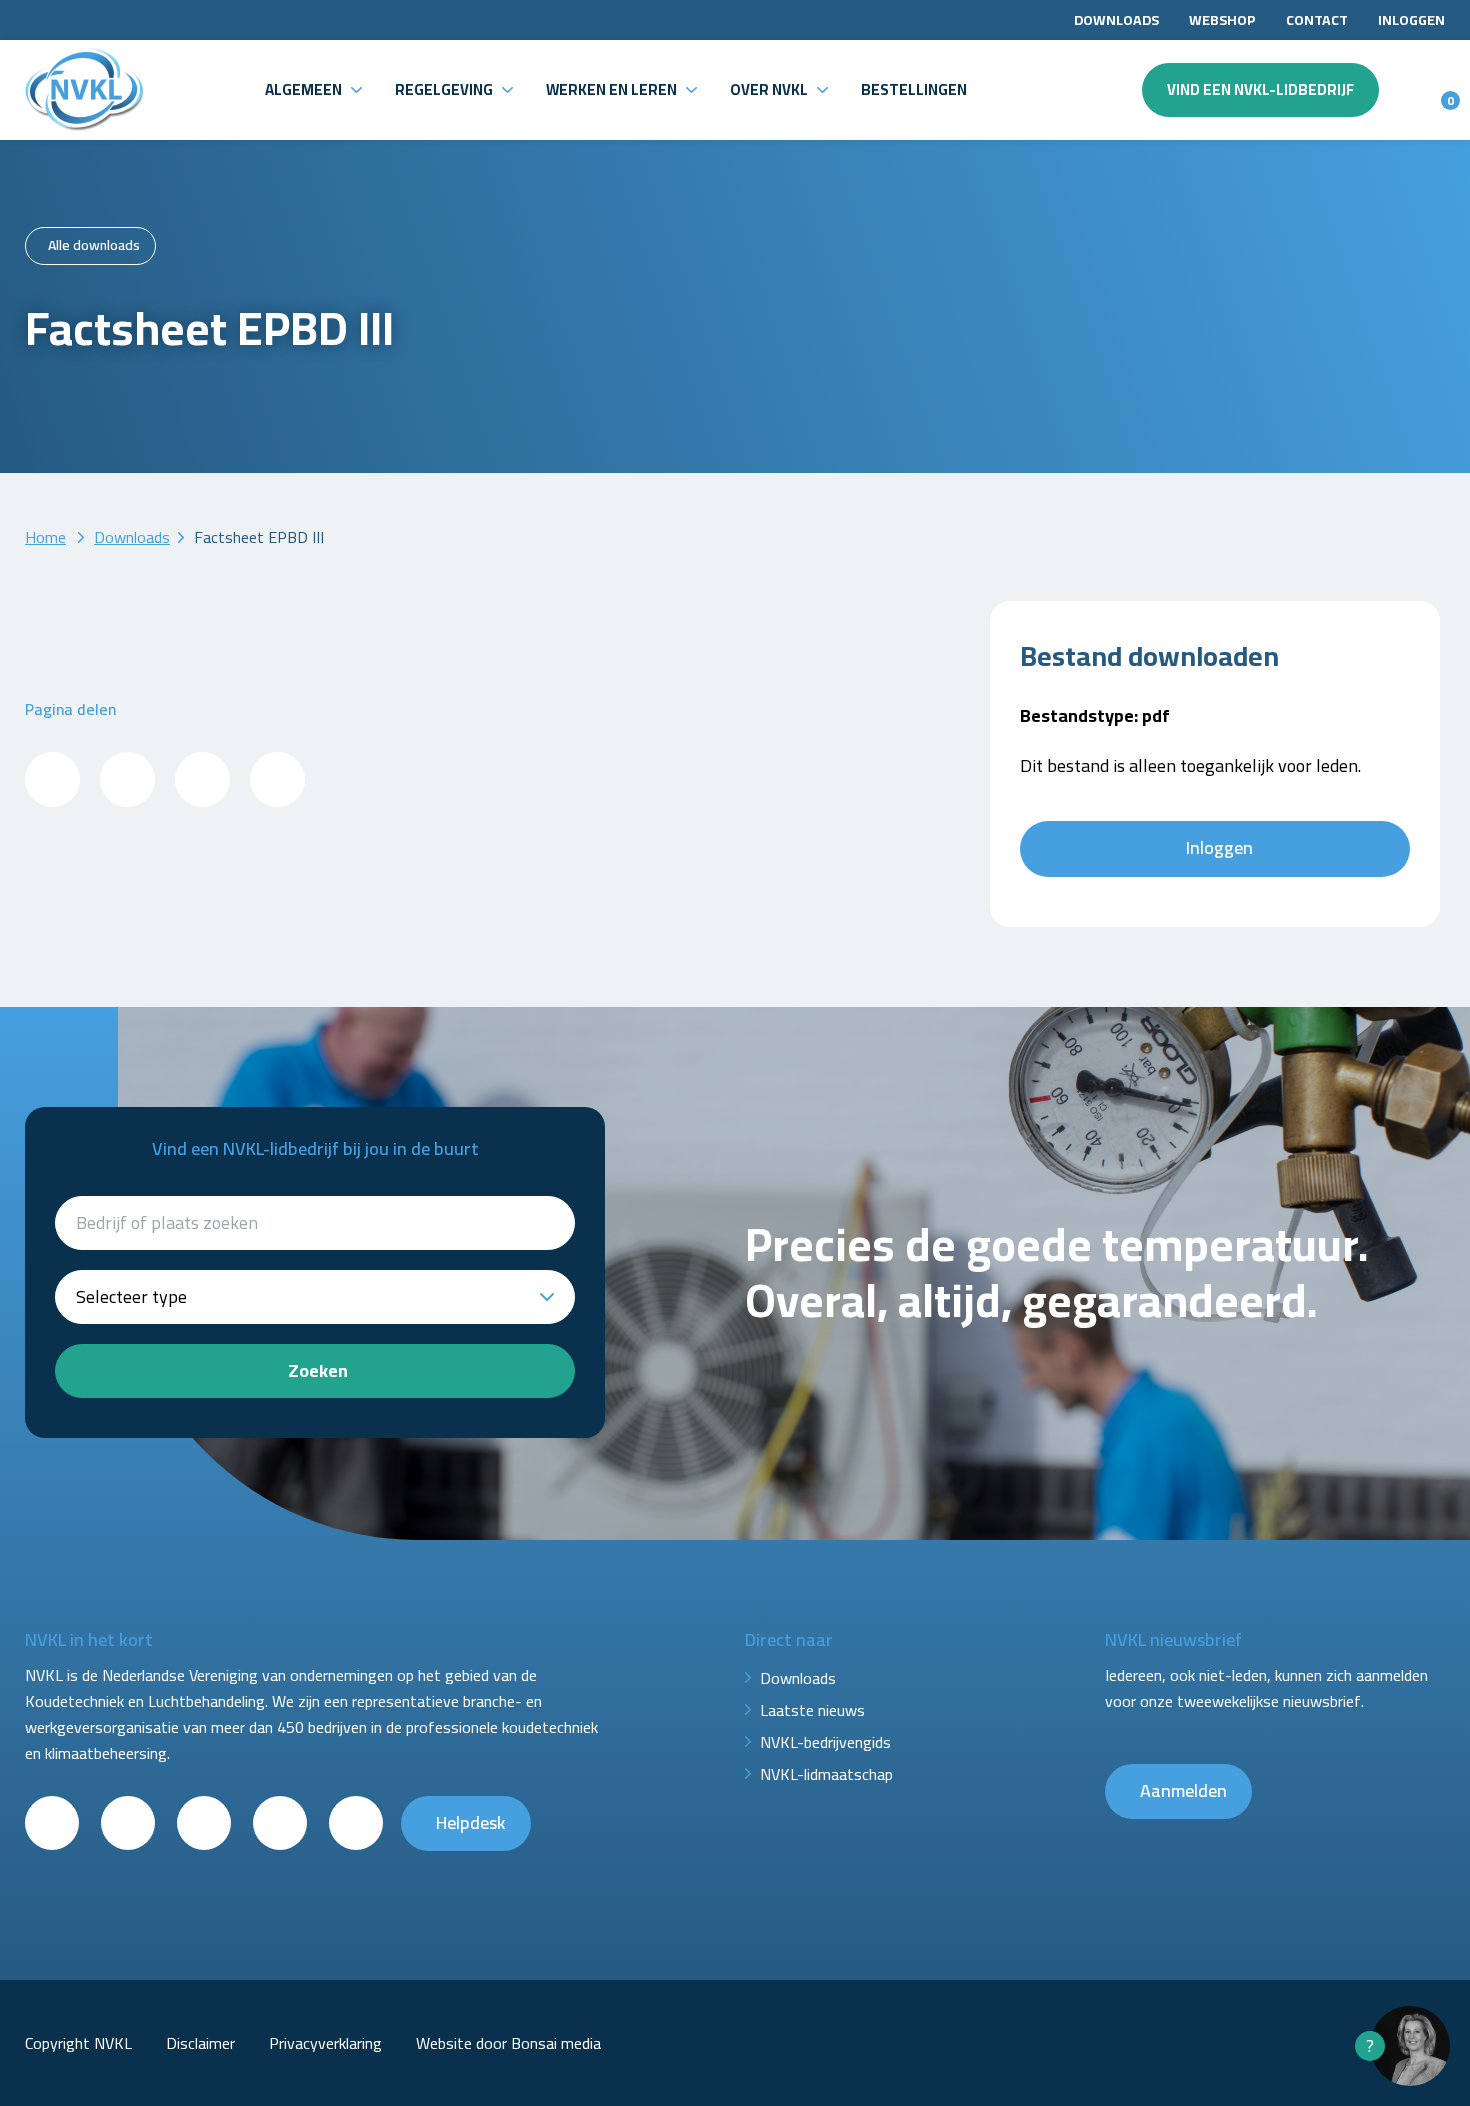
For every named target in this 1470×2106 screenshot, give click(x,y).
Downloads (1116, 20)
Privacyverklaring (325, 2043)
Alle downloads (94, 245)
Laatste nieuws (812, 1710)
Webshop (1222, 20)
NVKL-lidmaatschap (826, 1774)
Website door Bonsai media (508, 2043)
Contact (1317, 20)
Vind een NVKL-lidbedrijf (1260, 89)
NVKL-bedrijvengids (825, 1742)
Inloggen (1411, 20)
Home (45, 537)
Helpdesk (471, 1822)
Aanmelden (1183, 1790)
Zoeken (318, 1370)
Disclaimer (200, 2043)
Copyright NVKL (78, 2043)
